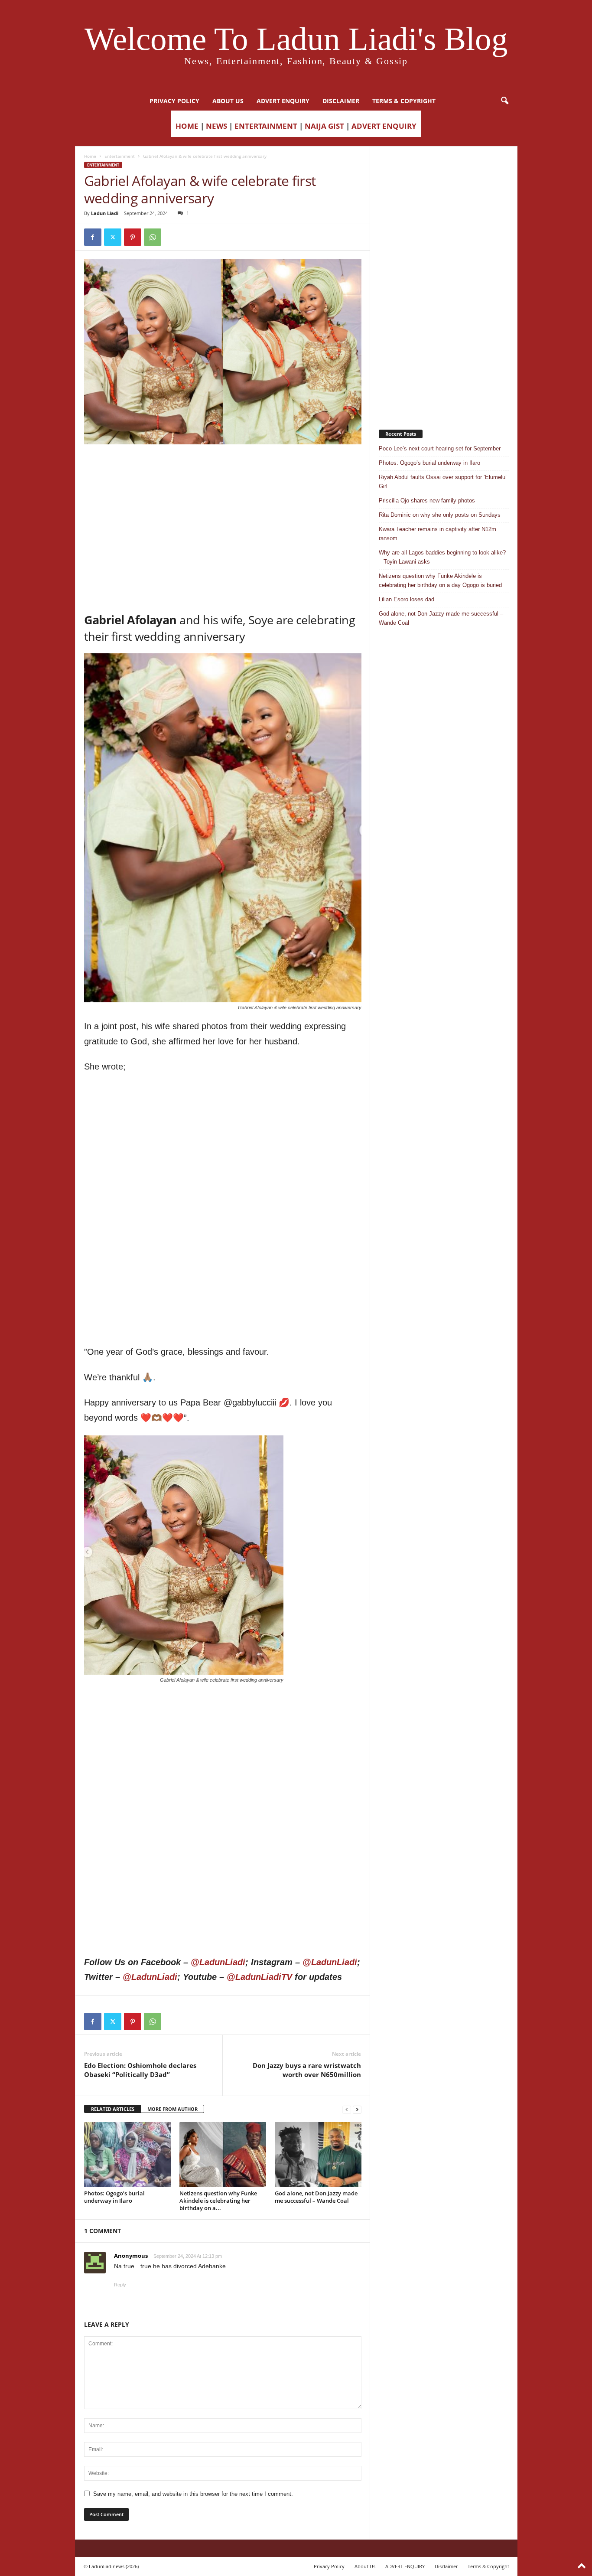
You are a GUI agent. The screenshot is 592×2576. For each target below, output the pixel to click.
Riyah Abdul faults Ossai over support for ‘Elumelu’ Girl (443, 482)
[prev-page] (347, 2109)
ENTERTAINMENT (266, 126)
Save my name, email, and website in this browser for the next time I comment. (193, 2494)
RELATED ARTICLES (113, 2109)
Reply (120, 2285)
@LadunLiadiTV (259, 1977)
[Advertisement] (223, 466)
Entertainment (120, 156)
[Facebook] (93, 237)
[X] (113, 237)
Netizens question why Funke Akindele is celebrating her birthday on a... (218, 2201)
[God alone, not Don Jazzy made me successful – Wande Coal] (318, 2155)
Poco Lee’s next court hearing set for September (440, 448)
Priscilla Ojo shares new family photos (427, 501)
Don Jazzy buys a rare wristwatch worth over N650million (307, 2070)
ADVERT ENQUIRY (283, 101)
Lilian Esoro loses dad (407, 599)
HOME (187, 126)
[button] (504, 101)
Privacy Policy (174, 101)
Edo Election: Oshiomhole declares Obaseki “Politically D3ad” (140, 2070)
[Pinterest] (133, 237)
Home (90, 156)
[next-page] (357, 2109)
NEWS (216, 126)
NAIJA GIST (324, 126)
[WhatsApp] (153, 237)
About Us (228, 101)
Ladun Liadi (105, 213)
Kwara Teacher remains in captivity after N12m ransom (437, 534)
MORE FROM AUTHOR (172, 2109)
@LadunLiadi (218, 1962)
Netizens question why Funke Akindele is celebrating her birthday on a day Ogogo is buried (440, 580)
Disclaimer (341, 101)
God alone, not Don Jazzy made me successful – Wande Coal (316, 2197)
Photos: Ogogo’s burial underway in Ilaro (114, 2197)
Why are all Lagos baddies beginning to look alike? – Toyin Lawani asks (442, 557)
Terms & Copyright (404, 101)
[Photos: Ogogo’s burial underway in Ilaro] (127, 2155)
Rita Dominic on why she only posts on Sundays (440, 515)
